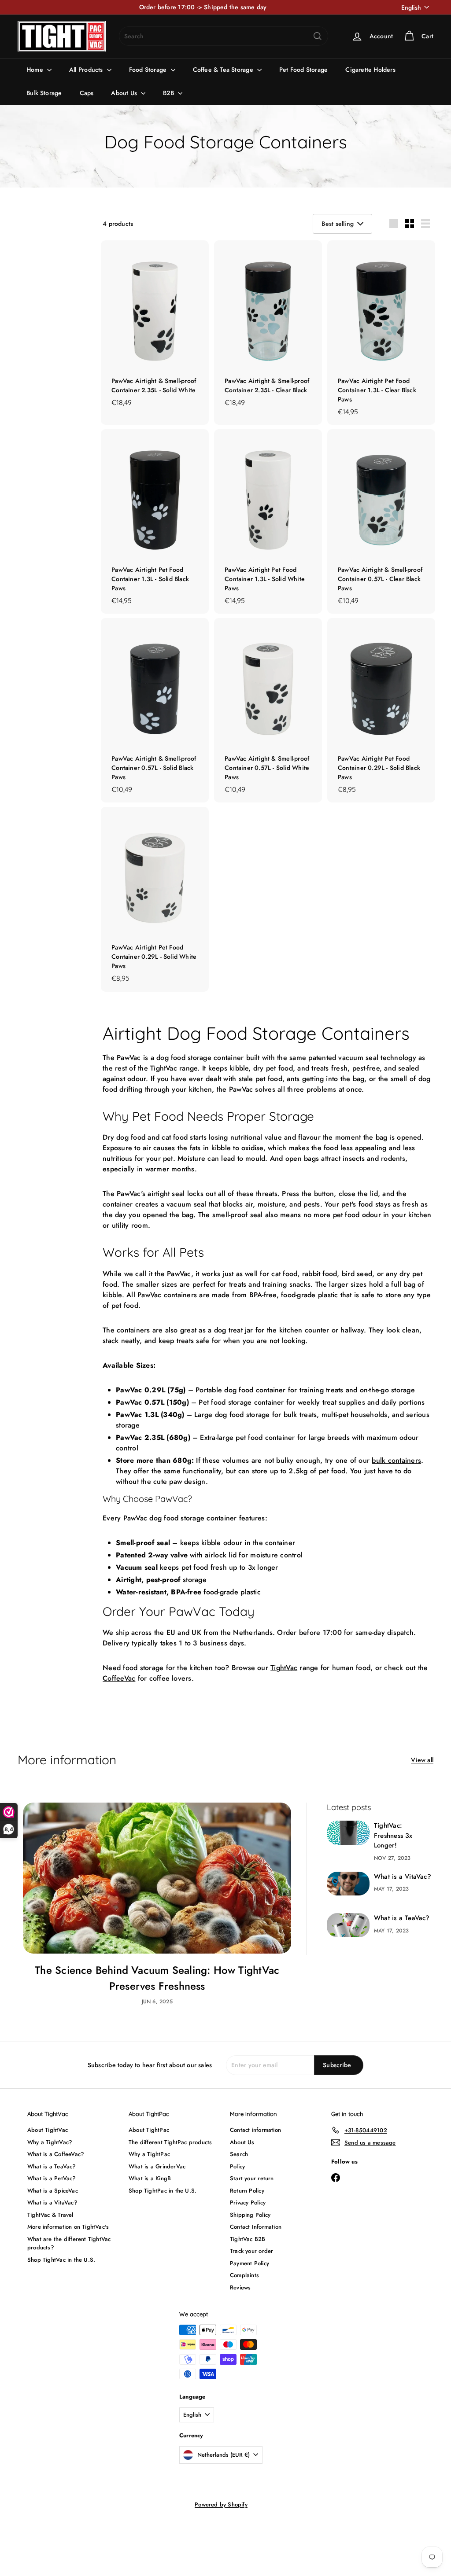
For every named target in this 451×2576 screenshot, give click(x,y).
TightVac (284, 1668)
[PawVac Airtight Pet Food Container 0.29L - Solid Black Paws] (381, 710)
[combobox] (224, 36)
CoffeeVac (119, 1678)
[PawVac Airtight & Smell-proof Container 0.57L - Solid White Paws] (268, 710)
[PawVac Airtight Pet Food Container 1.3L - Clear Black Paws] (381, 333)
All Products (87, 70)
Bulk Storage (44, 93)
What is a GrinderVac (157, 2166)
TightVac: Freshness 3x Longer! (393, 1835)
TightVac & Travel (50, 2215)
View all (422, 1760)
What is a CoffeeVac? (56, 2154)
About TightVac (48, 2130)
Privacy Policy (248, 2202)
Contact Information (256, 2227)
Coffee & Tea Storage (224, 70)
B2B (169, 93)
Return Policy (247, 2191)
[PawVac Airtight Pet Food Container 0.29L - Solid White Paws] (155, 899)
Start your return (252, 2178)
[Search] (318, 36)
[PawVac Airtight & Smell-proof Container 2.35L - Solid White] (155, 328)
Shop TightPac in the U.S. (163, 2191)
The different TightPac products (170, 2142)
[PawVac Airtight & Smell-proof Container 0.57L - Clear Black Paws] (381, 521)
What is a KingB (150, 2178)
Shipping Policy (250, 2215)
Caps (87, 93)
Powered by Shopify (221, 2504)
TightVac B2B (248, 2239)
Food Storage (149, 70)
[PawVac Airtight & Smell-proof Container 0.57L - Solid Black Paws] (155, 710)
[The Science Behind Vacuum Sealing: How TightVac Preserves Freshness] (157, 1878)
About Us (125, 93)
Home (36, 70)
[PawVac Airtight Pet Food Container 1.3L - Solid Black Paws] (155, 521)
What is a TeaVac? (402, 1918)
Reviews (240, 2287)
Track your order (251, 2251)
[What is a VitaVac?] (348, 1884)
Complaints (244, 2275)
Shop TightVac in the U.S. (61, 2260)
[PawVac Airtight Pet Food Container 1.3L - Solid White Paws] (268, 521)
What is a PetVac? (52, 2178)
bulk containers (396, 1460)
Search (239, 2154)
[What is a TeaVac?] (348, 1925)
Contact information (255, 2130)
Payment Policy (250, 2263)
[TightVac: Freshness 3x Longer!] (348, 1833)
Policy (237, 2166)
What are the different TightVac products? (69, 2243)
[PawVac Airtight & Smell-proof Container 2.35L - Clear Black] (268, 328)
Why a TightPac (149, 2154)
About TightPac (149, 2130)
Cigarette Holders (370, 70)
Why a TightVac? (50, 2142)
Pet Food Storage (303, 70)
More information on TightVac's (68, 2227)
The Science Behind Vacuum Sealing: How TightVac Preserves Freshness (157, 1978)
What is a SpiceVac (53, 2191)
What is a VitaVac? (403, 1877)
